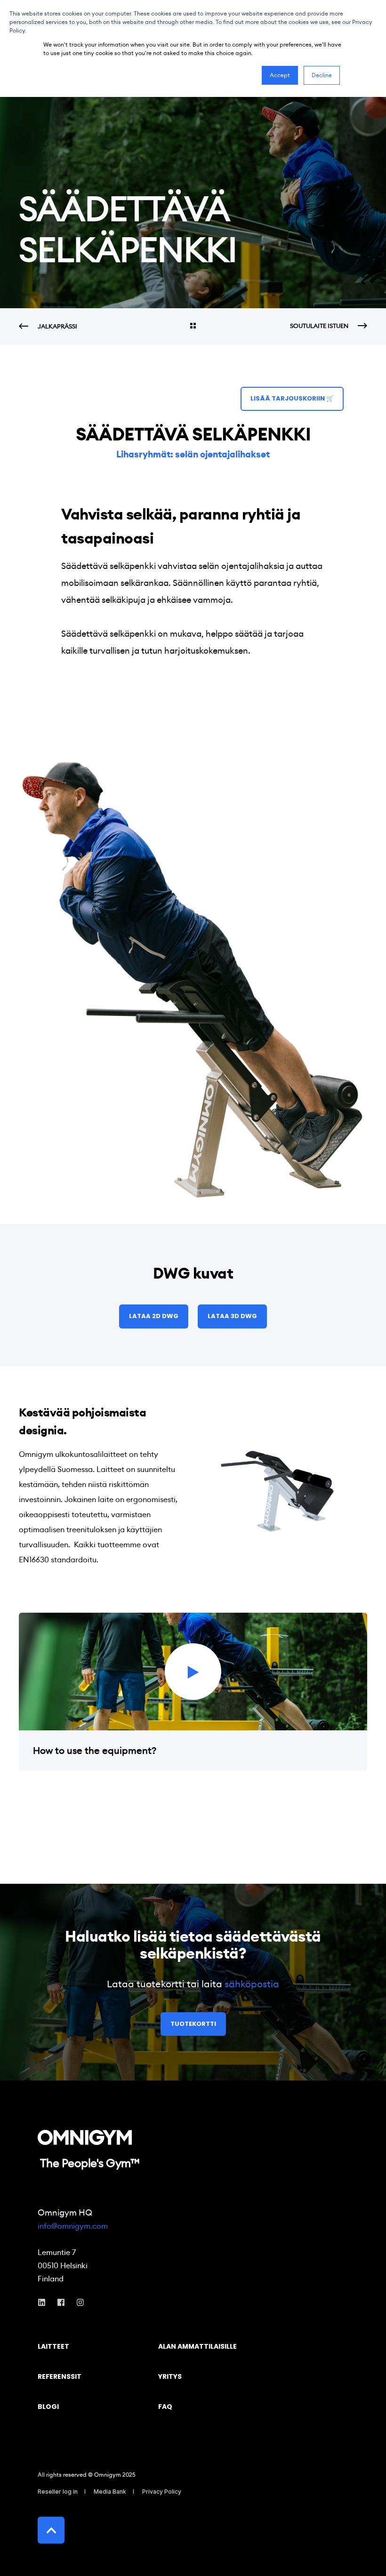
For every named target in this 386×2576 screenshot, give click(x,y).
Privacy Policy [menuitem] (162, 2492)
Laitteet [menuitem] (53, 2347)
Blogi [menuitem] (48, 2407)
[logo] (85, 2137)
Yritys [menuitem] (170, 2377)
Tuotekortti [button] (193, 2024)
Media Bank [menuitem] (110, 2492)
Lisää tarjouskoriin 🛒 (292, 398)
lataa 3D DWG (232, 1316)
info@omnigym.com (73, 2226)
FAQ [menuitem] (165, 2407)
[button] (193, 1672)
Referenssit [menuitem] (60, 2377)
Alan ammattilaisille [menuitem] (197, 2347)
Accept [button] (280, 75)
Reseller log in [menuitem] (58, 2492)
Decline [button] (322, 75)
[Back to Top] (51, 2530)
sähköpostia (252, 1984)
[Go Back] (193, 327)
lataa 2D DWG (154, 1316)
